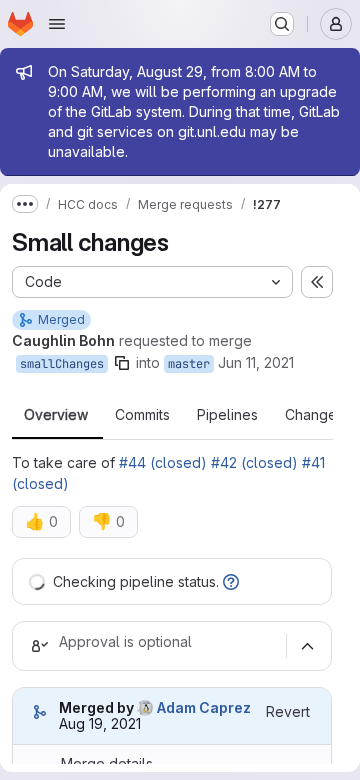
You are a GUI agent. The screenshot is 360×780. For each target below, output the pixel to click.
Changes (314, 415)
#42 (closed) (254, 462)
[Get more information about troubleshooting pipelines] (231, 581)
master (189, 364)
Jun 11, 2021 (256, 362)
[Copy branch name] (122, 363)
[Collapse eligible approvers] (307, 646)
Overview (56, 415)
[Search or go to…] (282, 24)
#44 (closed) (163, 462)
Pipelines (227, 415)
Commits (142, 415)
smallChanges (62, 364)
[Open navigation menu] (57, 24)
